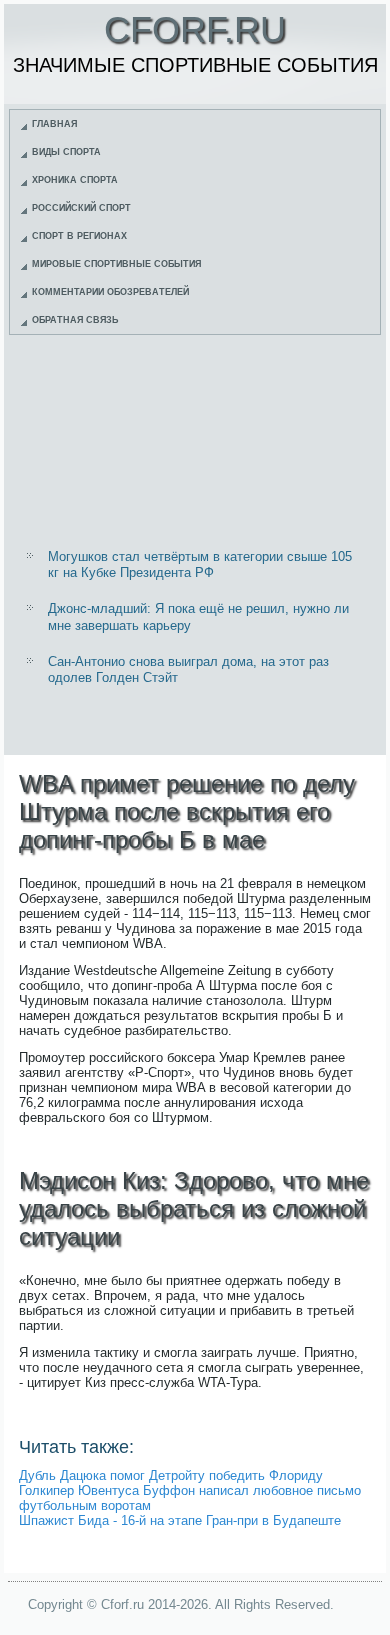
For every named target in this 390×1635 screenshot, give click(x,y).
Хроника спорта (75, 180)
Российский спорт (81, 208)
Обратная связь (75, 320)
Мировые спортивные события (116, 264)
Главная (54, 124)
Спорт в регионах (79, 236)
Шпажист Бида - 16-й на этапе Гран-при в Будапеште (180, 1520)
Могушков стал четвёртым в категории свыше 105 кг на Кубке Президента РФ (200, 564)
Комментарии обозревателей (110, 292)
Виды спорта (66, 152)
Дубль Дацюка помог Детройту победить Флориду (171, 1475)
